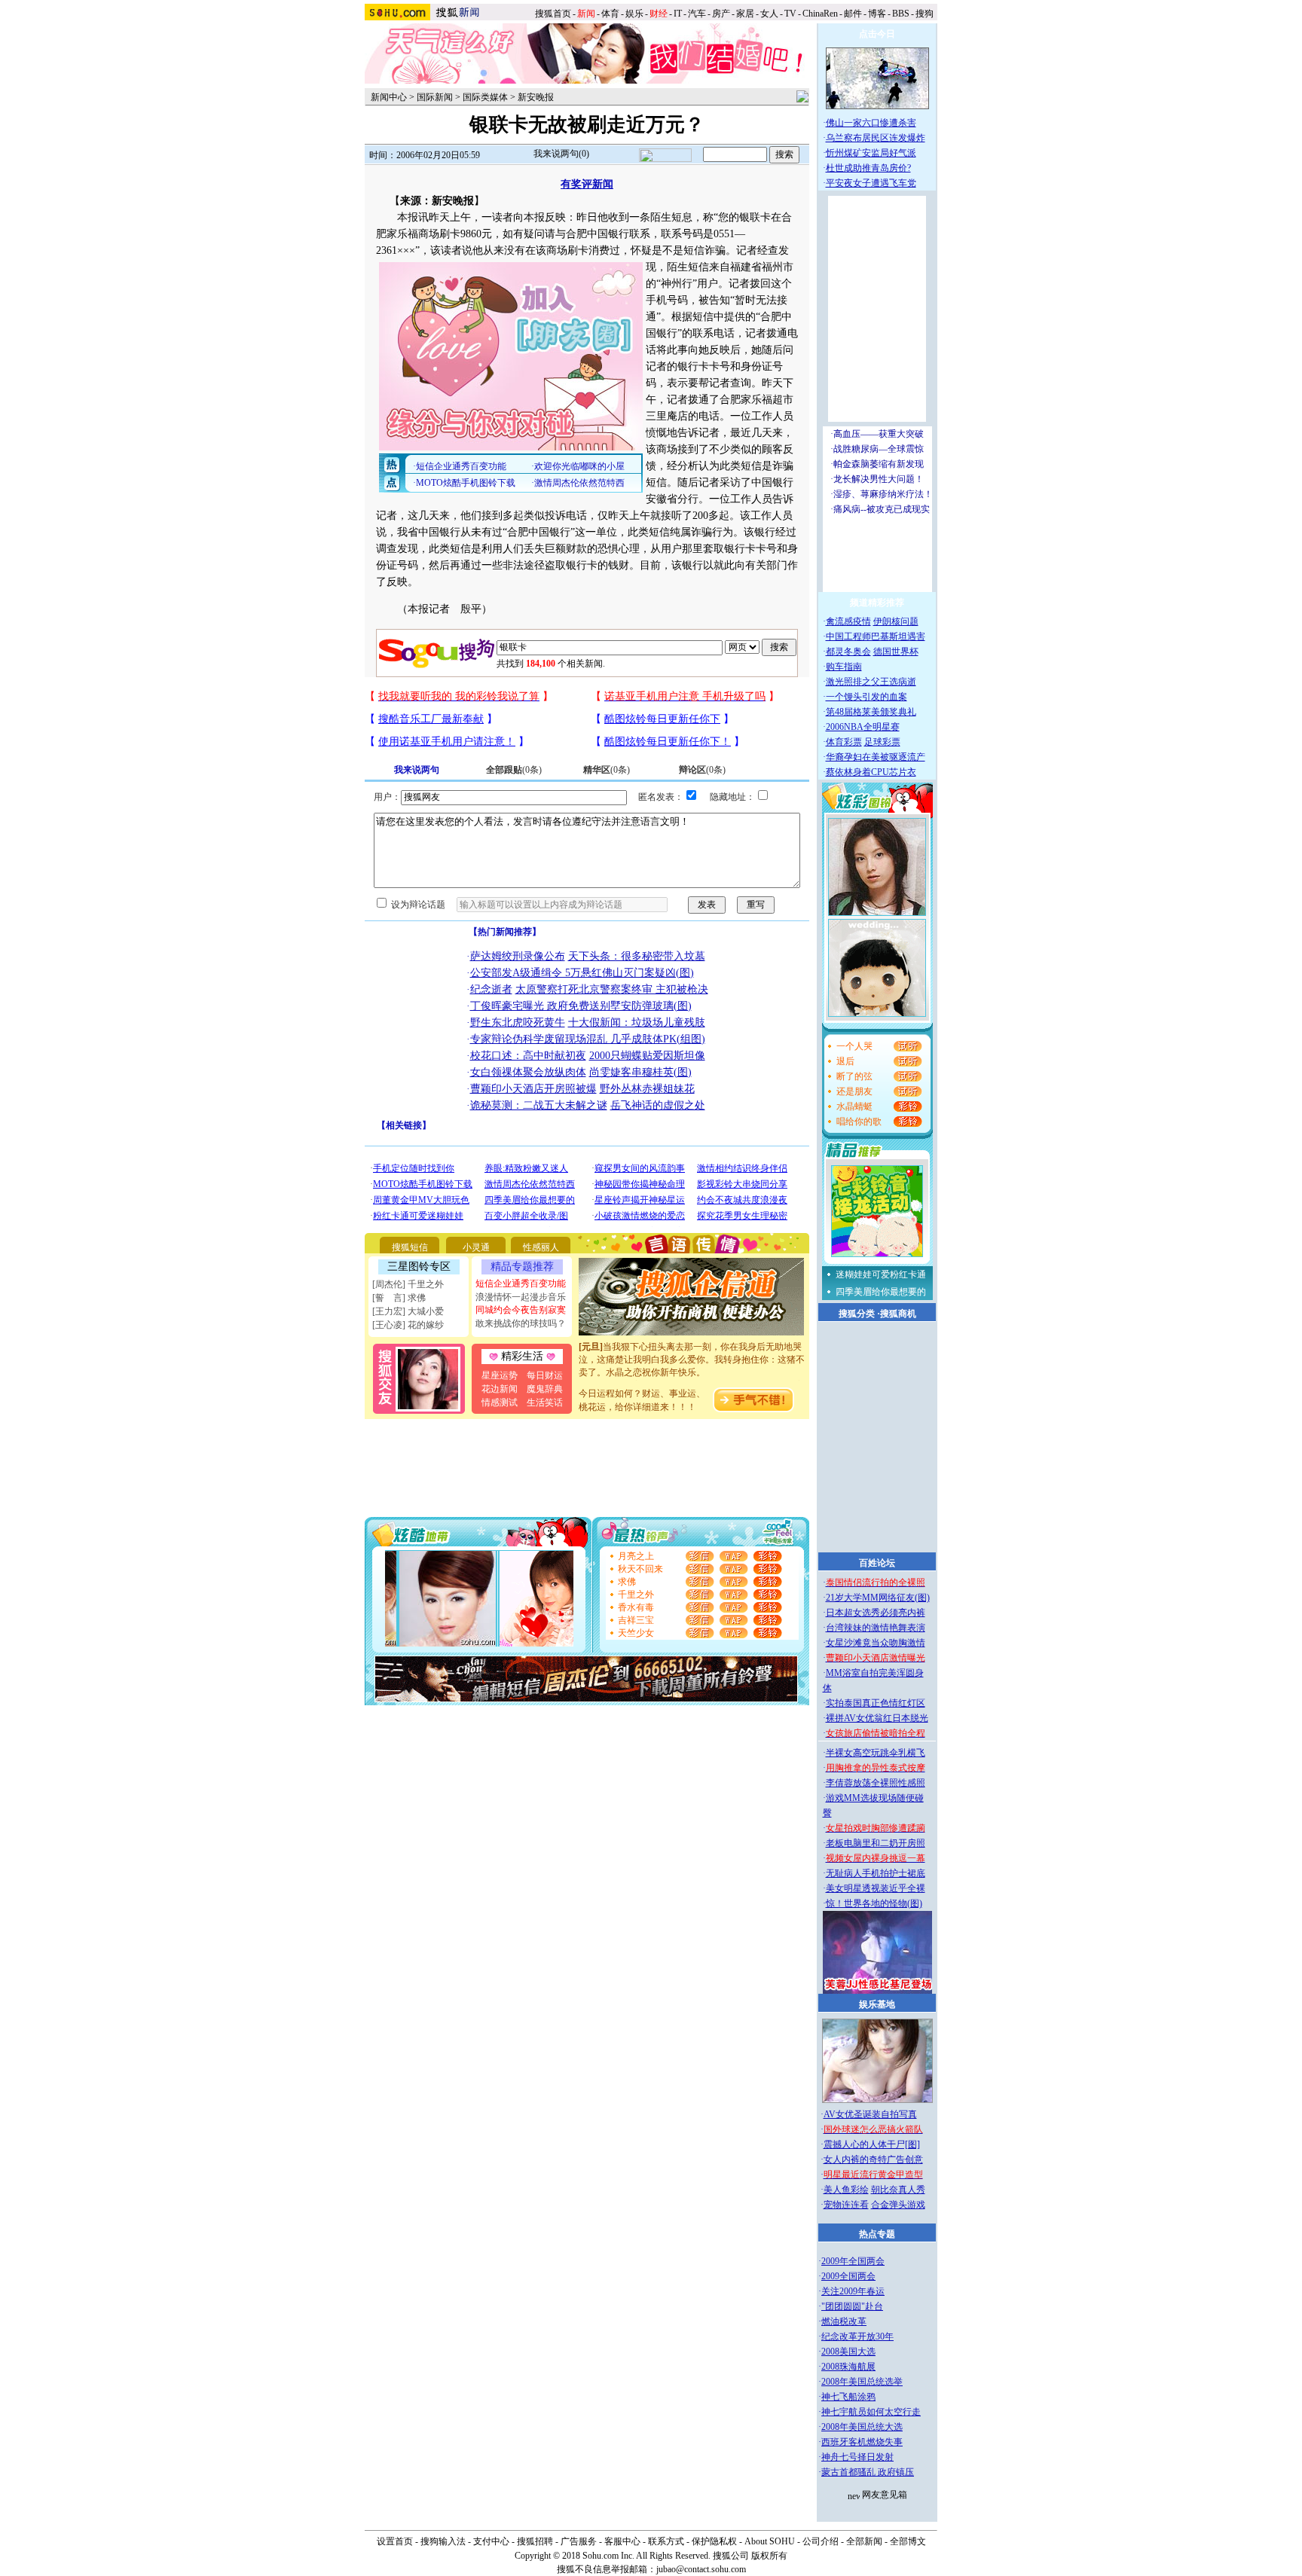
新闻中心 (389, 97)
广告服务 (579, 2541)
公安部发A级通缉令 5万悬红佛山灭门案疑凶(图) (582, 973)
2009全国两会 (848, 2276)
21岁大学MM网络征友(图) (878, 1598)
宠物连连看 (846, 2205)
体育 (610, 14)
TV (790, 14)
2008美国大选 (848, 2352)
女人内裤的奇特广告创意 (873, 2159)
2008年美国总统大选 (862, 2427)
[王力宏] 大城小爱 (408, 1311)
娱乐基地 (877, 2004)
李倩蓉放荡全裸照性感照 (876, 1783)
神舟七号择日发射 (857, 2457)
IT (678, 14)
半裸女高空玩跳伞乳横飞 (876, 1753)
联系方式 (666, 2541)
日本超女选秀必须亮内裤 (876, 1613)
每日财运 (545, 1375)
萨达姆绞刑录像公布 (518, 956)
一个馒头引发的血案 (866, 697)
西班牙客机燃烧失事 (862, 2442)
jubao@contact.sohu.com (701, 2569)
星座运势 (500, 1375)
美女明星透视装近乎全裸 (876, 1888)
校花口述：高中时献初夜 (528, 1056)
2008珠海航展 (848, 2367)
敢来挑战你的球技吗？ (521, 1323)
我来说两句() (561, 154)
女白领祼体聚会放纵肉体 (528, 1072)
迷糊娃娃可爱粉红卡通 (881, 1274)
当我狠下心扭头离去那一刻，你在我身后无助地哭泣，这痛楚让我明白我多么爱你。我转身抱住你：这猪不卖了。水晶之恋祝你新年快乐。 (692, 1341)
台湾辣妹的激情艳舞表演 (876, 1628)
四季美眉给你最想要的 (881, 1292)
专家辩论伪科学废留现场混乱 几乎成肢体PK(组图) (588, 1039)
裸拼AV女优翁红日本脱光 (877, 1718)
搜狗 (926, 14)
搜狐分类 (857, 1314)
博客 (877, 14)
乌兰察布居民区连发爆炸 (876, 138)
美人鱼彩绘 (846, 2190)
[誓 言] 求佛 (399, 1298)
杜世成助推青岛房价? (868, 168)
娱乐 (634, 14)
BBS (901, 14)
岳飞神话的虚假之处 (658, 1105)
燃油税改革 (844, 2321)
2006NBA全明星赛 (863, 727)
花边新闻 (500, 1389)
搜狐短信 (410, 1247)
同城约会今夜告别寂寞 (521, 1310)
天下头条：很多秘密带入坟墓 (637, 956)
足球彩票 (882, 742)
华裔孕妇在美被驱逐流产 (876, 757)
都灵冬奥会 (848, 652)
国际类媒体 (485, 97)
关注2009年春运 (853, 2291)
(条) (514, 770)
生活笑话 (545, 1402)
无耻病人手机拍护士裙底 (876, 1873)
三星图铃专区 (419, 1267)
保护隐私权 (714, 2541)
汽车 (697, 14)
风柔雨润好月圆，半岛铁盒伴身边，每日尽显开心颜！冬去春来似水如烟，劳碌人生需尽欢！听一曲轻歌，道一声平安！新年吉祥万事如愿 (692, 1380)
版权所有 (769, 2556)
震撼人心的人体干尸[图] (872, 2144)
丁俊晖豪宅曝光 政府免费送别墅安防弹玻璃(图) (581, 1006)
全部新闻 (864, 2541)
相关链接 (404, 1125)
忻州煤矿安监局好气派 (871, 153)
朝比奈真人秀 (898, 2190)
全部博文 (908, 2541)
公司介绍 (821, 2541)
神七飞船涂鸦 (848, 2397)
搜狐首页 (553, 14)
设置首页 (395, 2541)
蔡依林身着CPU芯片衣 (871, 772)
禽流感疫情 (848, 621)
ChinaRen (820, 14)
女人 (769, 14)
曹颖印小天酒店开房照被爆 (533, 1089)
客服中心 (622, 2541)
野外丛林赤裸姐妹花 (647, 1089)
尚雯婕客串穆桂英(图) (640, 1072)
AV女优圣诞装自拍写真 (870, 2114)
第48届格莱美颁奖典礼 (871, 712)
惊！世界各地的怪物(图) (874, 1903)
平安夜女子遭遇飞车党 (871, 183)
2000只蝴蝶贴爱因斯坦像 (647, 1056)
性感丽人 (541, 1247)
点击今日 (877, 34)
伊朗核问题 (896, 621)
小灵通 (476, 1247)
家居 (745, 14)
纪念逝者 (491, 989)
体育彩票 (844, 742)
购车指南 (844, 667)
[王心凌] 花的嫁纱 (408, 1325)
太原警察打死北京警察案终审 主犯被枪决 (612, 989)
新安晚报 (536, 97)
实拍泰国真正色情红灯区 (876, 1703)
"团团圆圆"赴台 (852, 2306)
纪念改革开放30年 (857, 2336)
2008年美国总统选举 (862, 2382)
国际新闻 (435, 97)
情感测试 (500, 1402)
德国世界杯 (896, 652)
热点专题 (877, 2234)
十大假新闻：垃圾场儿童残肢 (637, 1022)
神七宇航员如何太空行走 (871, 2412)
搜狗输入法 (443, 2541)
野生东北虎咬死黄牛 (518, 1022)
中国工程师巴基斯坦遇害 (876, 636)
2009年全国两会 (853, 2261)
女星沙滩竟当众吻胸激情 (876, 1643)
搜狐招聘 (535, 2541)
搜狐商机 (898, 1314)
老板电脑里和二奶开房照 (876, 1843)
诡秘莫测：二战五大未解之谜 (539, 1105)
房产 (721, 14)
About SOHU (770, 2541)
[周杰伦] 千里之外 (408, 1284)
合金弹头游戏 (898, 2205)
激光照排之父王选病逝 (871, 682)
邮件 (853, 14)
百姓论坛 (877, 1563)
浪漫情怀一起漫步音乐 (521, 1297)
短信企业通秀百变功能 (521, 1283)
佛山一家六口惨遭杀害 (871, 123)
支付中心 (491, 2541)
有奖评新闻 (587, 184)
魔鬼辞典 (545, 1389)
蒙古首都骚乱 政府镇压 (868, 2472)
